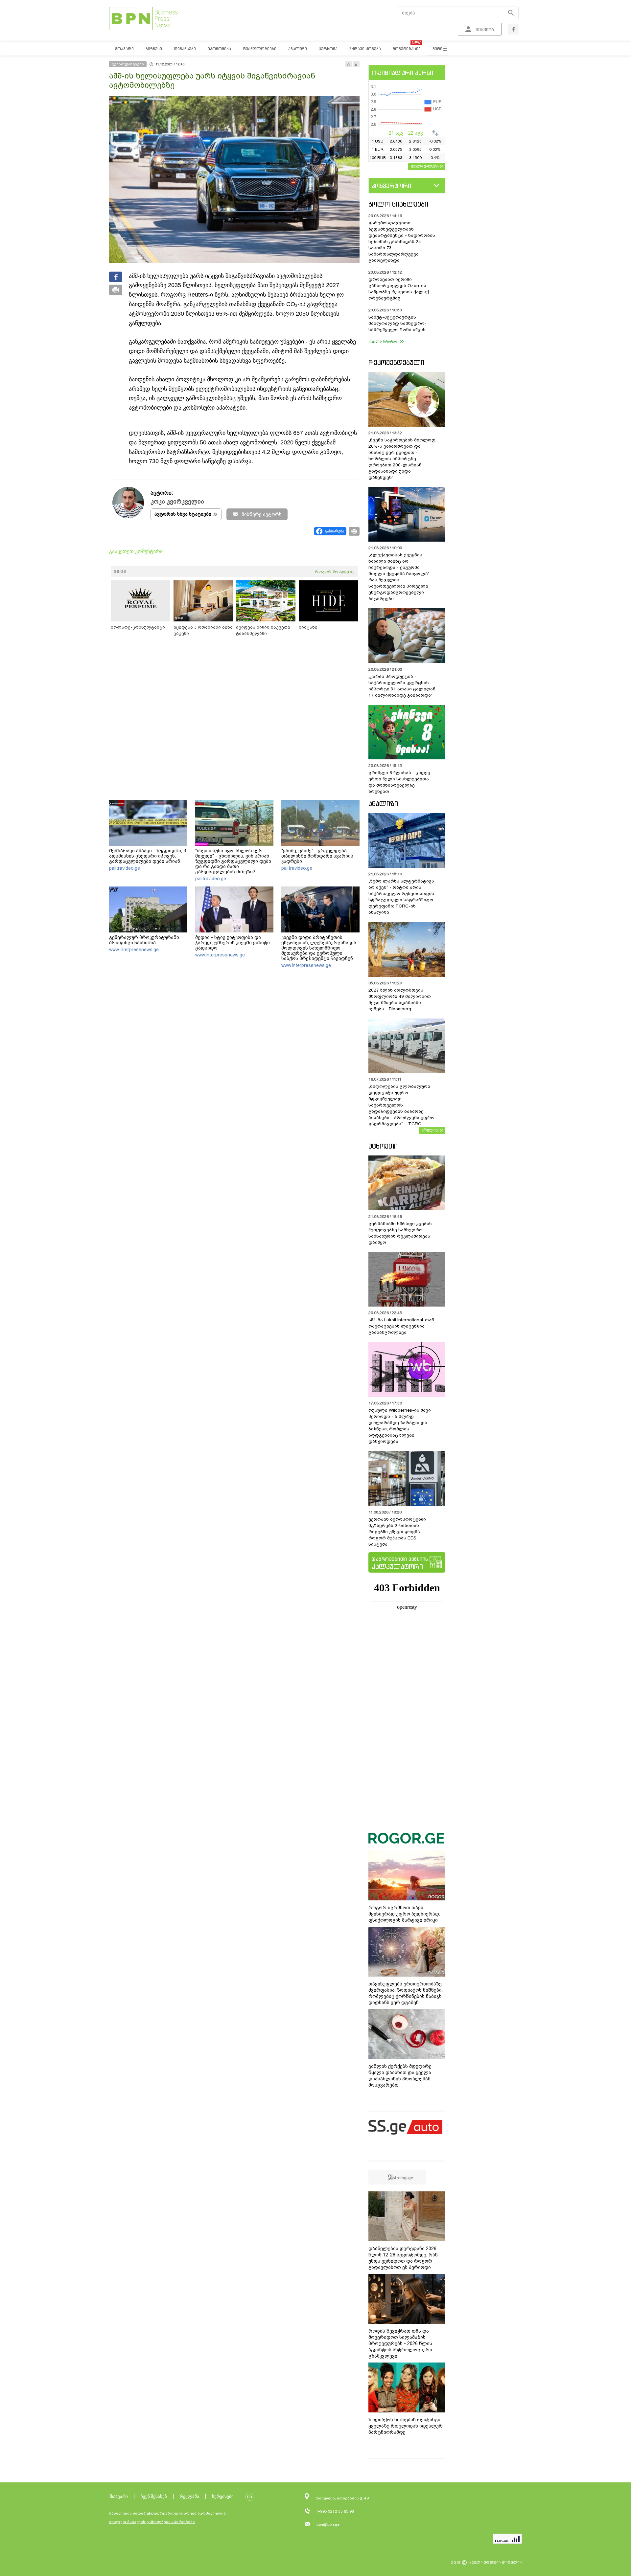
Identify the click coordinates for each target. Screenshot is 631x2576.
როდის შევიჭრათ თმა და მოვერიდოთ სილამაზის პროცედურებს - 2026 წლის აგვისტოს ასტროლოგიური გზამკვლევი (400, 2343)
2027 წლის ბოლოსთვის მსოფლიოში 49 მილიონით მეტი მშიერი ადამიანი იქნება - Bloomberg (400, 999)
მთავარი (119, 2496)
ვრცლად (430, 1130)
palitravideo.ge (125, 868)
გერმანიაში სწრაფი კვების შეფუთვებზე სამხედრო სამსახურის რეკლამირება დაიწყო (400, 1233)
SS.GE (120, 571)
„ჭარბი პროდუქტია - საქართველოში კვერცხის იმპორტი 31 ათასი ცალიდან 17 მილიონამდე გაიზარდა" (402, 686)
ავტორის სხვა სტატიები (183, 514)
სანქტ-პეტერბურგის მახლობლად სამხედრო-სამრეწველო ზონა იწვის (397, 323)
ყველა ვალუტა (425, 166)
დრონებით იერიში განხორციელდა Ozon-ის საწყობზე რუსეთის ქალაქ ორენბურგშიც (399, 289)
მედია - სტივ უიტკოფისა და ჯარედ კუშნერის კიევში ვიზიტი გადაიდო (233, 943)
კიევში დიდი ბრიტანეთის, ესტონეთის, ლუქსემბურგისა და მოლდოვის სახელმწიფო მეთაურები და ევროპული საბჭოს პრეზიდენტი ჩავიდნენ (319, 948)
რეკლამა (189, 2496)
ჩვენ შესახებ (154, 2496)
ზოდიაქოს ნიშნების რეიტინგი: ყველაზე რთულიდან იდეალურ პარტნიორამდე (406, 2426)
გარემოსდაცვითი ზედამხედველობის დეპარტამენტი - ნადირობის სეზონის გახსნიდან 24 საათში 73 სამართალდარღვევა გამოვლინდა (402, 242)
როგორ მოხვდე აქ (335, 571)
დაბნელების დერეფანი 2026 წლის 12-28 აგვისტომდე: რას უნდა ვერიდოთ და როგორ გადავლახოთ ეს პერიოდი (403, 2258)
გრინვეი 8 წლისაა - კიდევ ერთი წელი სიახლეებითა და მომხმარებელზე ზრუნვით (399, 782)
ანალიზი (383, 804)
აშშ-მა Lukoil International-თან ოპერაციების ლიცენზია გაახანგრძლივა (401, 1326)
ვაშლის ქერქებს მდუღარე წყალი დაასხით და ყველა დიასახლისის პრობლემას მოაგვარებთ (400, 2076)
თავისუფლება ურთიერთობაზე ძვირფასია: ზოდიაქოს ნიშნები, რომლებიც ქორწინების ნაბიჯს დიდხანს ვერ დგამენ (406, 1993)
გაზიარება (334, 531)
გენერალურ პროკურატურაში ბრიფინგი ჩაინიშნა (144, 940)
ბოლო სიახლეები (398, 204)
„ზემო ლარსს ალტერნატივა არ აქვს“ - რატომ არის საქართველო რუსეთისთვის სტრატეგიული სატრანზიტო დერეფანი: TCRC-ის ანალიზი (401, 897)
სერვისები (223, 2496)
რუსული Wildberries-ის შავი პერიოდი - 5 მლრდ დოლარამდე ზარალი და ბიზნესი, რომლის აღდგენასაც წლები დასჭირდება (400, 1426)
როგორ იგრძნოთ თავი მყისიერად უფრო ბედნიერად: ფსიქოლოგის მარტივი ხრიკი (404, 1914)
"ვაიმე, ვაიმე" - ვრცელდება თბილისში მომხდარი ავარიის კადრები (317, 856)
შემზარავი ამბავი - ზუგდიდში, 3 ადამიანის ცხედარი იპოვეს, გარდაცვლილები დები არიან (148, 856)
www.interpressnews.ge (134, 950)
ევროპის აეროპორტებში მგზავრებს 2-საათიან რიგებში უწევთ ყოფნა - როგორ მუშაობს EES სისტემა (397, 1532)
